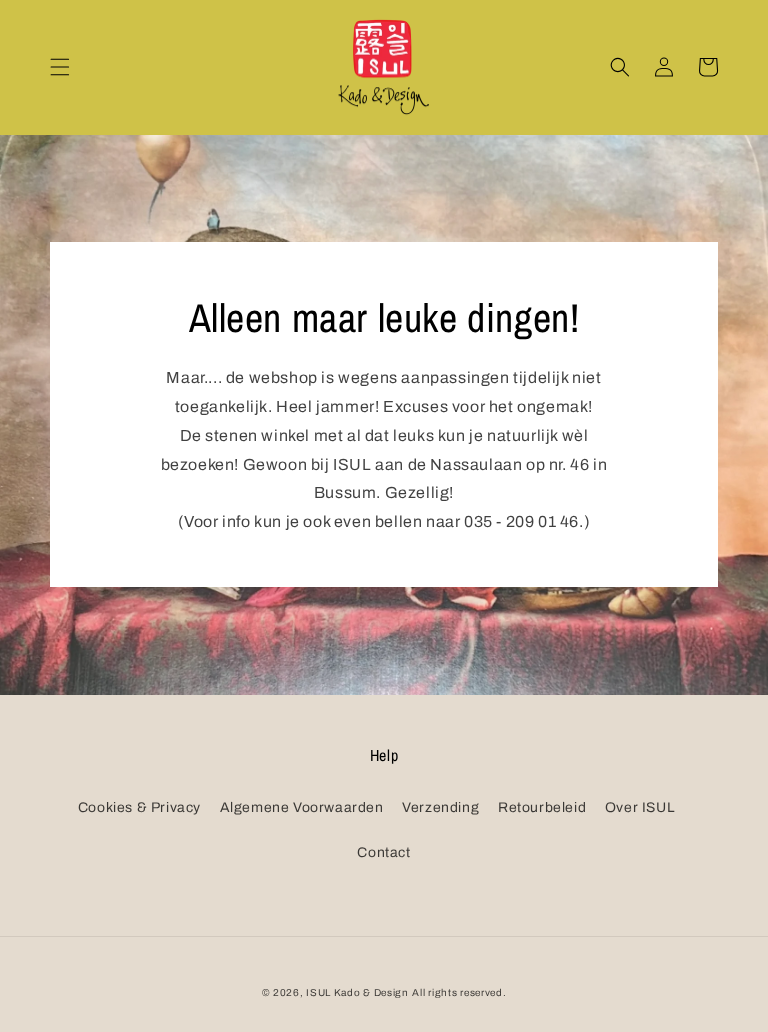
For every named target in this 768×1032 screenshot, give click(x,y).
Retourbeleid (542, 807)
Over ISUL (640, 807)
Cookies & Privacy (139, 807)
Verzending (440, 807)
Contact (383, 852)
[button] (60, 67)
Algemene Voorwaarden (302, 807)
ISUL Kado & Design (357, 992)
